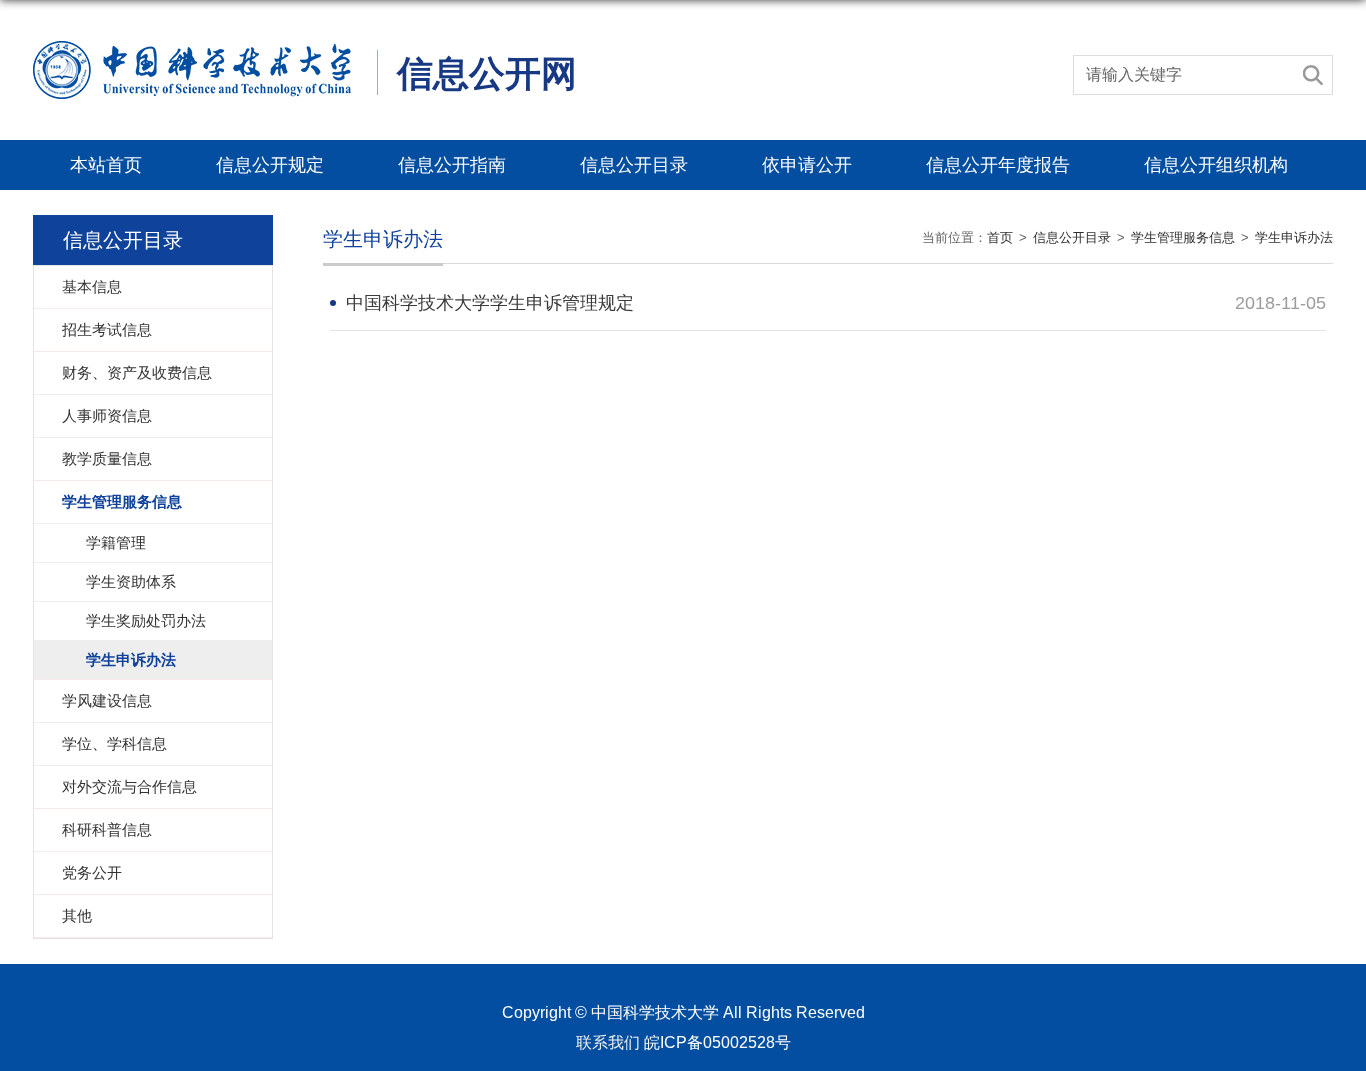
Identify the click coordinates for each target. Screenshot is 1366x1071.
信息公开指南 (452, 165)
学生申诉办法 (1294, 237)
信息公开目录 (634, 165)
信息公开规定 (270, 165)
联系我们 (608, 1042)
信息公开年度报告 (998, 165)
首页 (1000, 237)
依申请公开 (807, 165)
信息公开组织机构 (1216, 165)
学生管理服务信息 (1183, 237)
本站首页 (106, 165)
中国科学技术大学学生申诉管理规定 (490, 303)
